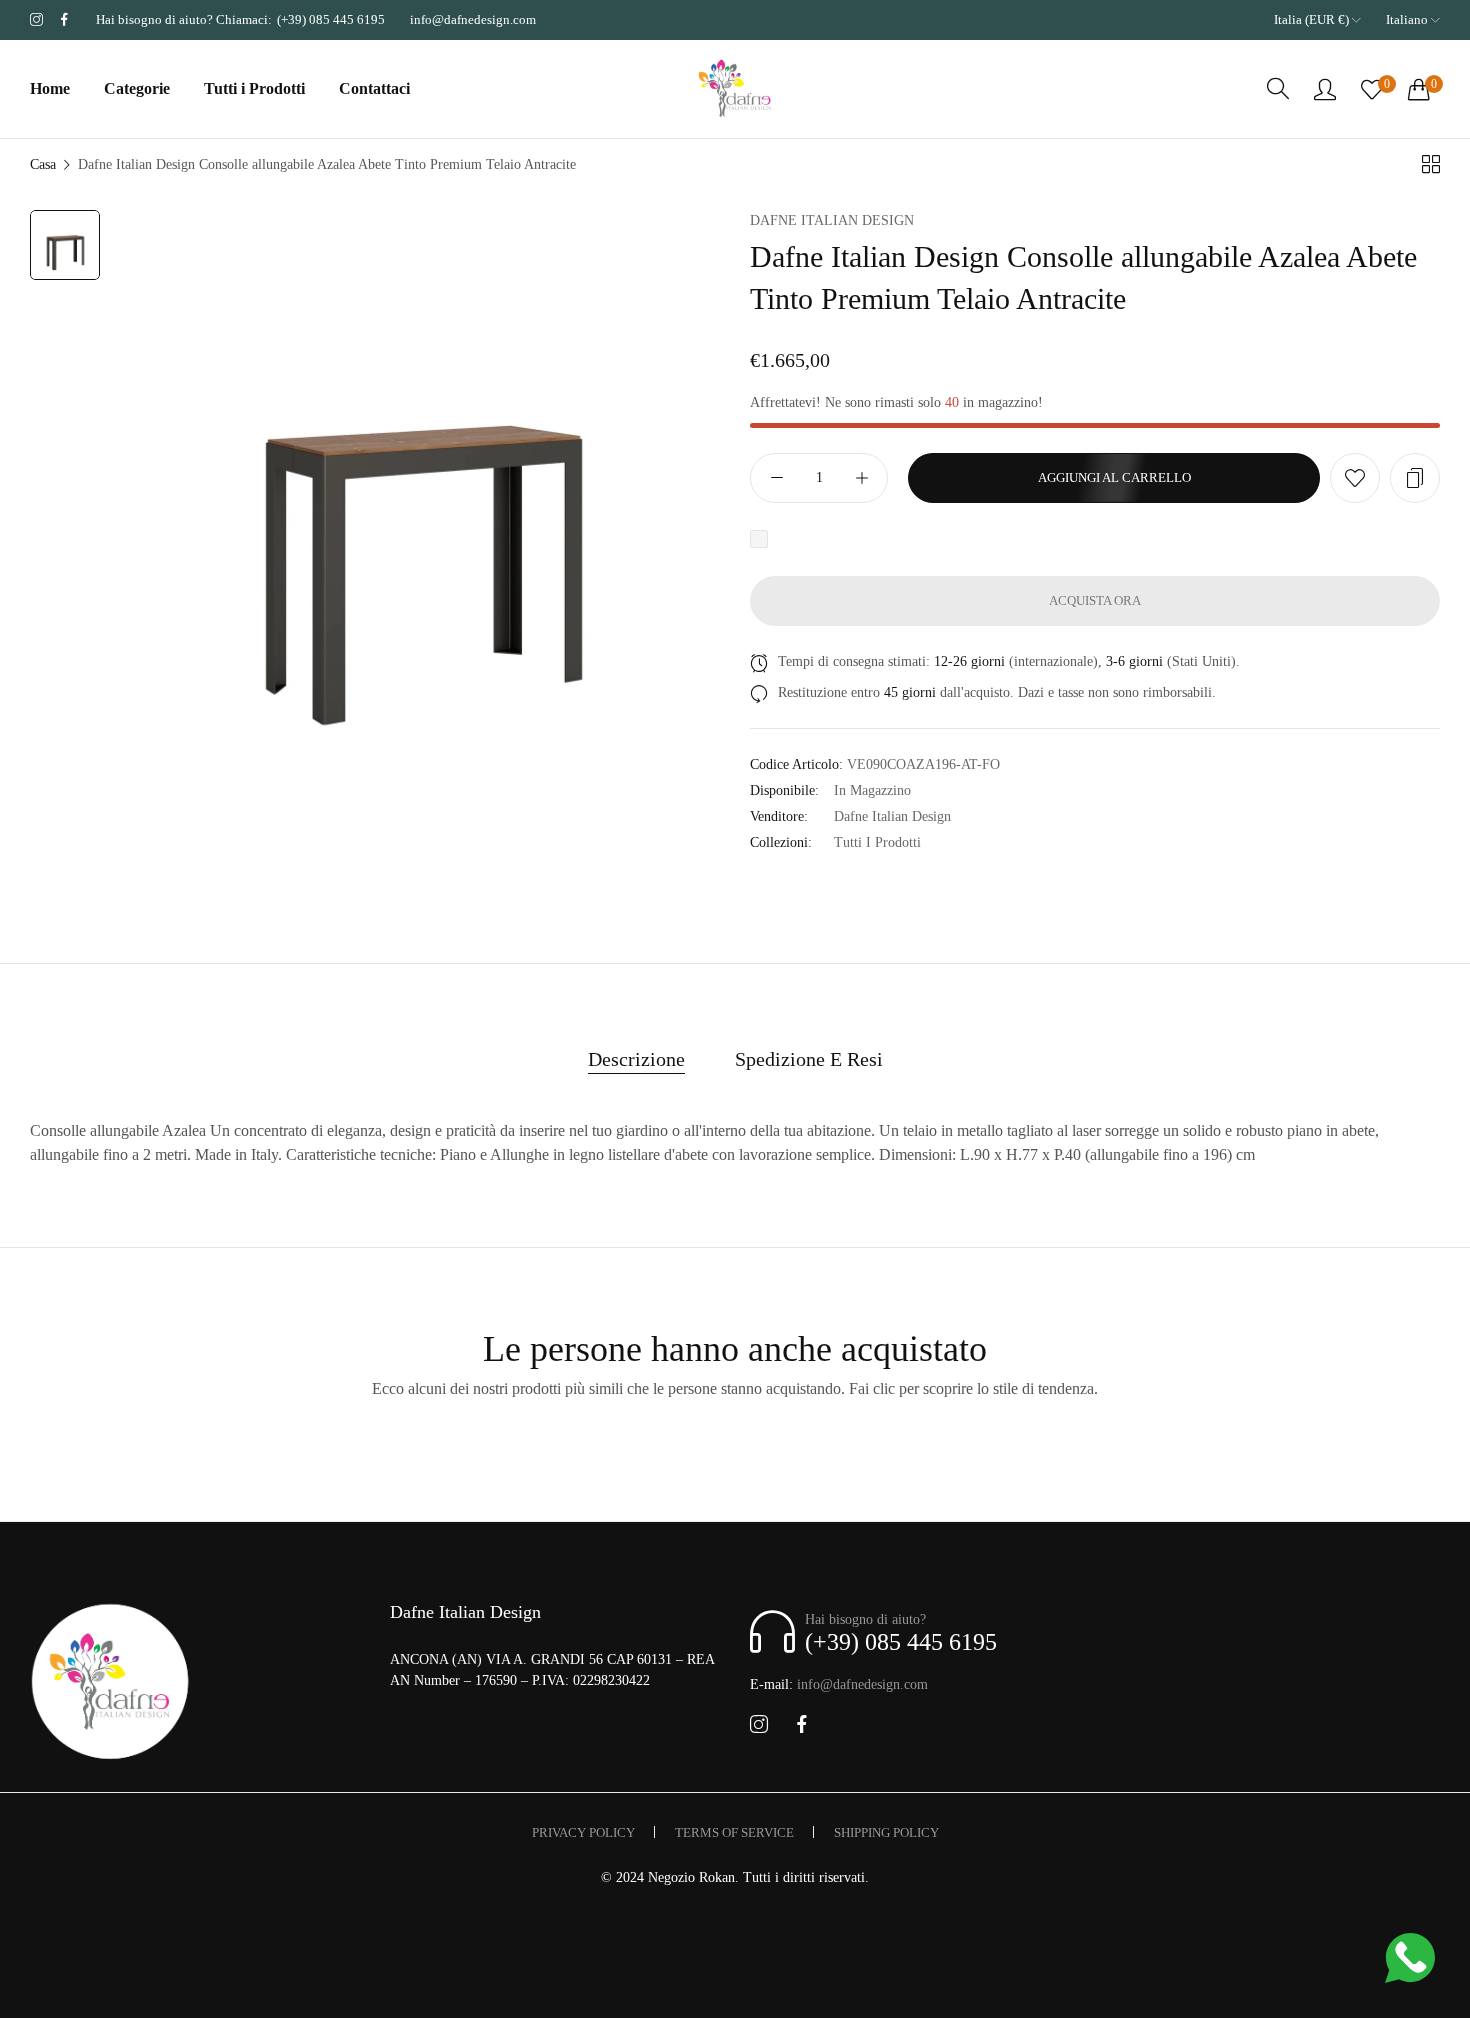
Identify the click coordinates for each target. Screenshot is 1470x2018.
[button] (1355, 478)
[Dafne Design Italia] (735, 89)
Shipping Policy (886, 1832)
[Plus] (861, 478)
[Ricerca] (1278, 89)
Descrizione (636, 1059)
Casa (43, 164)
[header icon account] (1325, 89)
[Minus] (776, 478)
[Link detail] (36, 20)
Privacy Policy (583, 1832)
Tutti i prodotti (877, 842)
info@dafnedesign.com (839, 1684)
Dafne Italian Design (832, 220)
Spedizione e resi (809, 1059)
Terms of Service (734, 1832)
